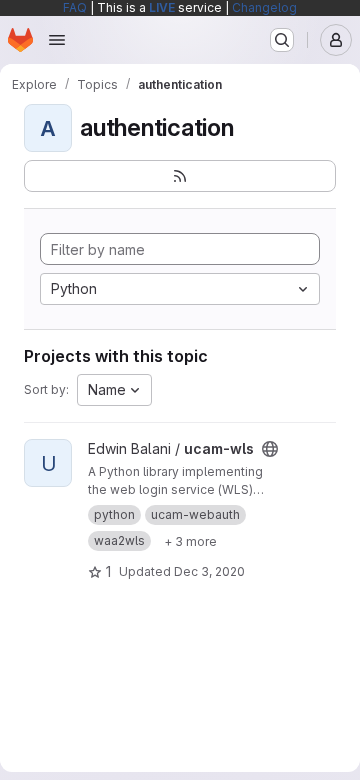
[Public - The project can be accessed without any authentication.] (270, 449)
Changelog (264, 7)
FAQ (75, 7)
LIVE (162, 7)
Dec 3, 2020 (209, 571)
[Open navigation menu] (57, 40)
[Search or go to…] (282, 40)
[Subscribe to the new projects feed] (180, 176)
